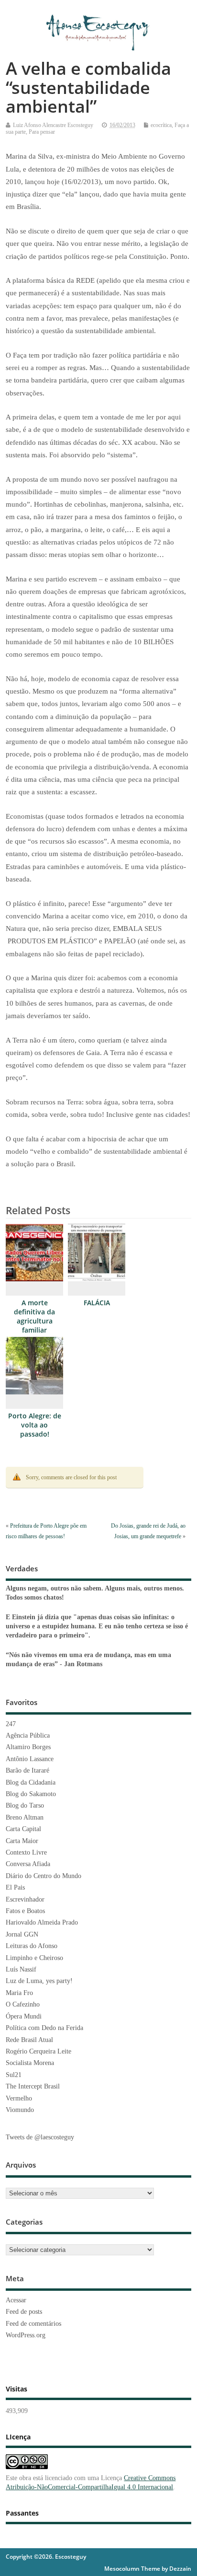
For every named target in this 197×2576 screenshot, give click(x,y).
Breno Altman (25, 1817)
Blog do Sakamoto (31, 1794)
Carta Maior (22, 1841)
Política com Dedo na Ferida (44, 2028)
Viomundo (20, 2110)
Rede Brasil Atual (29, 2040)
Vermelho (19, 2098)
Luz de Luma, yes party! (39, 1981)
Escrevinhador (25, 1899)
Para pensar (42, 132)
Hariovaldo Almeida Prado (42, 1922)
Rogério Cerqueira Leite (38, 2051)
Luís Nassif (21, 1969)
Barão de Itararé (27, 1770)
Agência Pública (28, 1735)
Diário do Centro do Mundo (44, 1876)
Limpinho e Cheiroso (34, 1958)
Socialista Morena (30, 2063)
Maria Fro (19, 1993)
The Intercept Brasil (33, 2086)
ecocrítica (161, 125)
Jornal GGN (22, 1934)
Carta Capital (23, 1829)
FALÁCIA (97, 1303)
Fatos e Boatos (25, 1911)
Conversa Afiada (28, 1864)
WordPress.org (26, 2335)
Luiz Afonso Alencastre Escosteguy (53, 125)
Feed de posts (24, 2312)
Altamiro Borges (28, 1747)
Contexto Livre (26, 1852)
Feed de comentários (33, 2324)
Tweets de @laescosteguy (40, 2137)
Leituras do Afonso (32, 1946)
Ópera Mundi (24, 2016)
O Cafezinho (23, 2004)
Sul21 (14, 2075)
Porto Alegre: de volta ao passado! (35, 1425)
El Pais (15, 1887)
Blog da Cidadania (31, 1782)
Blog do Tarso (25, 1805)
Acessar (16, 2300)
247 (11, 1724)
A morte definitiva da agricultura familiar (34, 1317)
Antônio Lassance (30, 1759)
